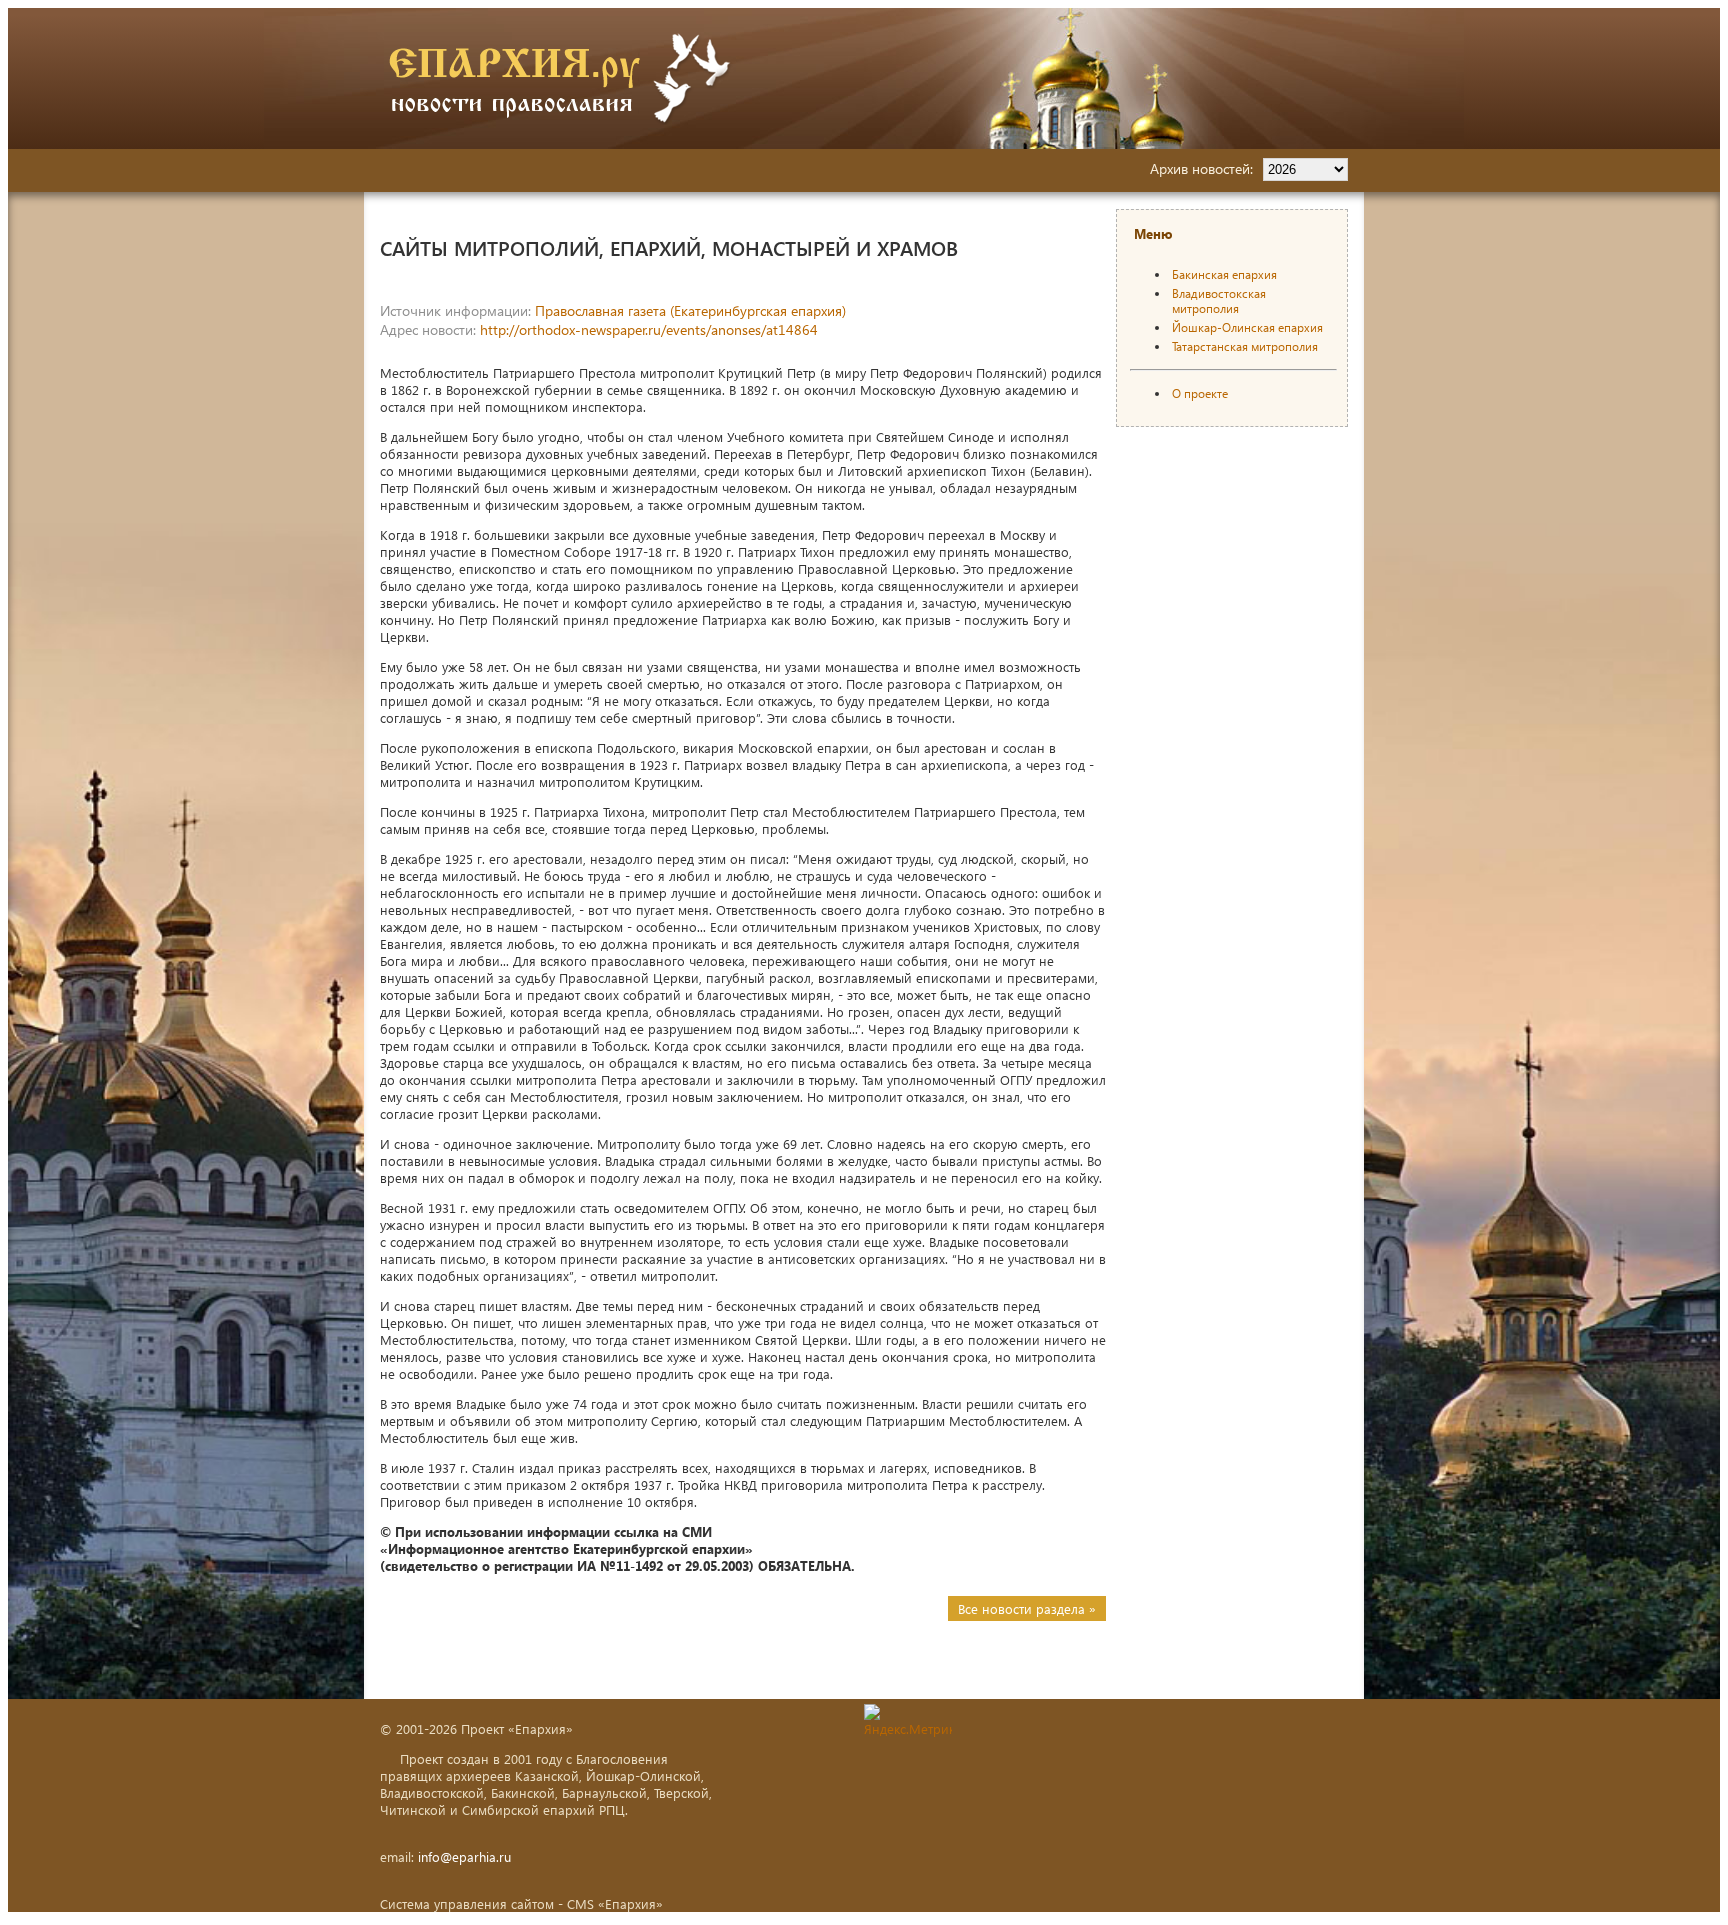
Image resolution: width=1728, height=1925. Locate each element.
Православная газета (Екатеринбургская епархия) (690, 310)
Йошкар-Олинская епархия (1247, 327)
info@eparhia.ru (464, 1856)
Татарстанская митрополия (1245, 346)
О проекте (1200, 393)
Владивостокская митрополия (1219, 301)
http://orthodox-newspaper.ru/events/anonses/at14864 (649, 329)
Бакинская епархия (1224, 274)
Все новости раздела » (1027, 1608)
